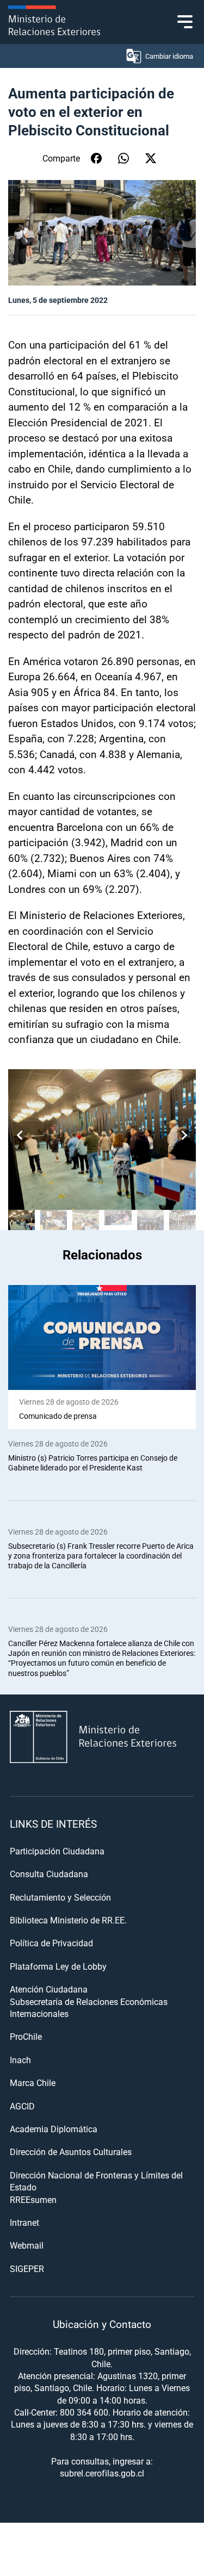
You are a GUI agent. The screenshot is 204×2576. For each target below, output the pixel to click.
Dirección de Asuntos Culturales (71, 2152)
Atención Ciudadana (49, 1989)
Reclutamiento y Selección (60, 1897)
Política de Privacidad (51, 1943)
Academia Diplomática (54, 2129)
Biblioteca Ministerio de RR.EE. (68, 1920)
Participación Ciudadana (57, 1851)
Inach (20, 2060)
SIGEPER (27, 2268)
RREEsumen (33, 2199)
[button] (184, 1135)
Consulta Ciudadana (49, 1874)
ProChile (26, 2036)
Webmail (27, 2245)
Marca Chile (33, 2082)
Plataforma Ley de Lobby (58, 1966)
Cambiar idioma (169, 56)
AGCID (22, 2106)
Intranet (24, 2222)
